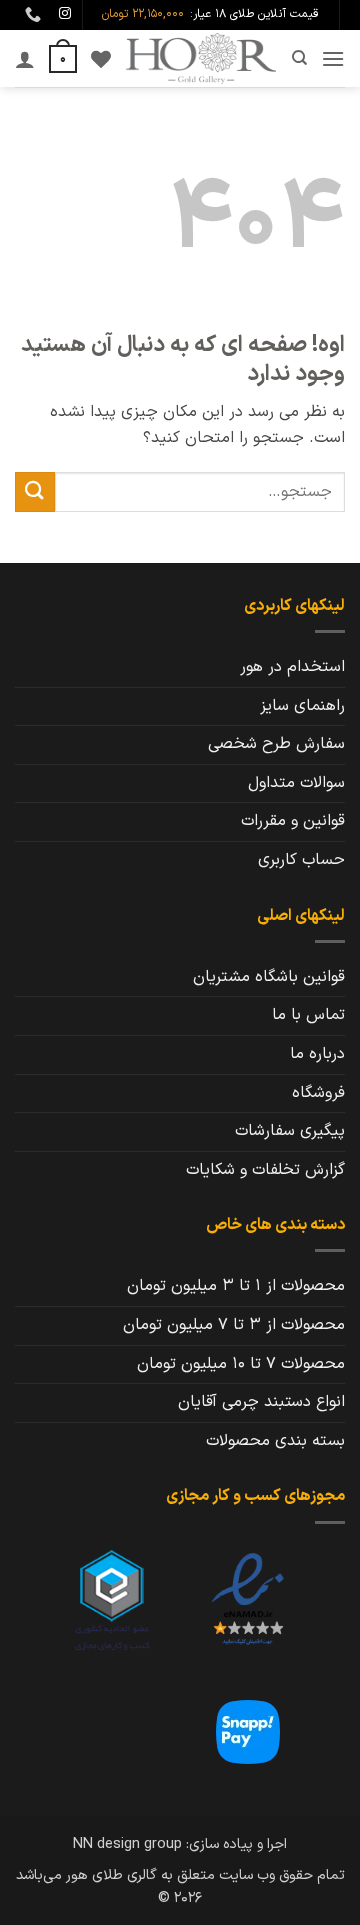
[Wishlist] (101, 59)
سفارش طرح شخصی (276, 744)
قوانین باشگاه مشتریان (269, 977)
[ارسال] (35, 491)
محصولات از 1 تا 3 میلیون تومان (236, 1286)
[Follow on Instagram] (65, 14)
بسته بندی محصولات (275, 1441)
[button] (333, 58)
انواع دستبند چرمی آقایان (261, 1402)
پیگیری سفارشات (290, 1131)
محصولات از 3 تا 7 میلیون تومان (234, 1325)
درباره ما (317, 1054)
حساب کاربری (301, 860)
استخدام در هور (292, 667)
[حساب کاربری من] (25, 59)
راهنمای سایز (302, 706)
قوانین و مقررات (293, 821)
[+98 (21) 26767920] (30, 14)
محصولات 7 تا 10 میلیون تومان (241, 1364)
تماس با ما (308, 1015)
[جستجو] (298, 58)
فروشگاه (318, 1093)
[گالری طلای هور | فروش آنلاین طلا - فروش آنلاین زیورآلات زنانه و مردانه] (201, 58)
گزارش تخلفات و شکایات (265, 1170)
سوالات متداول (296, 783)
